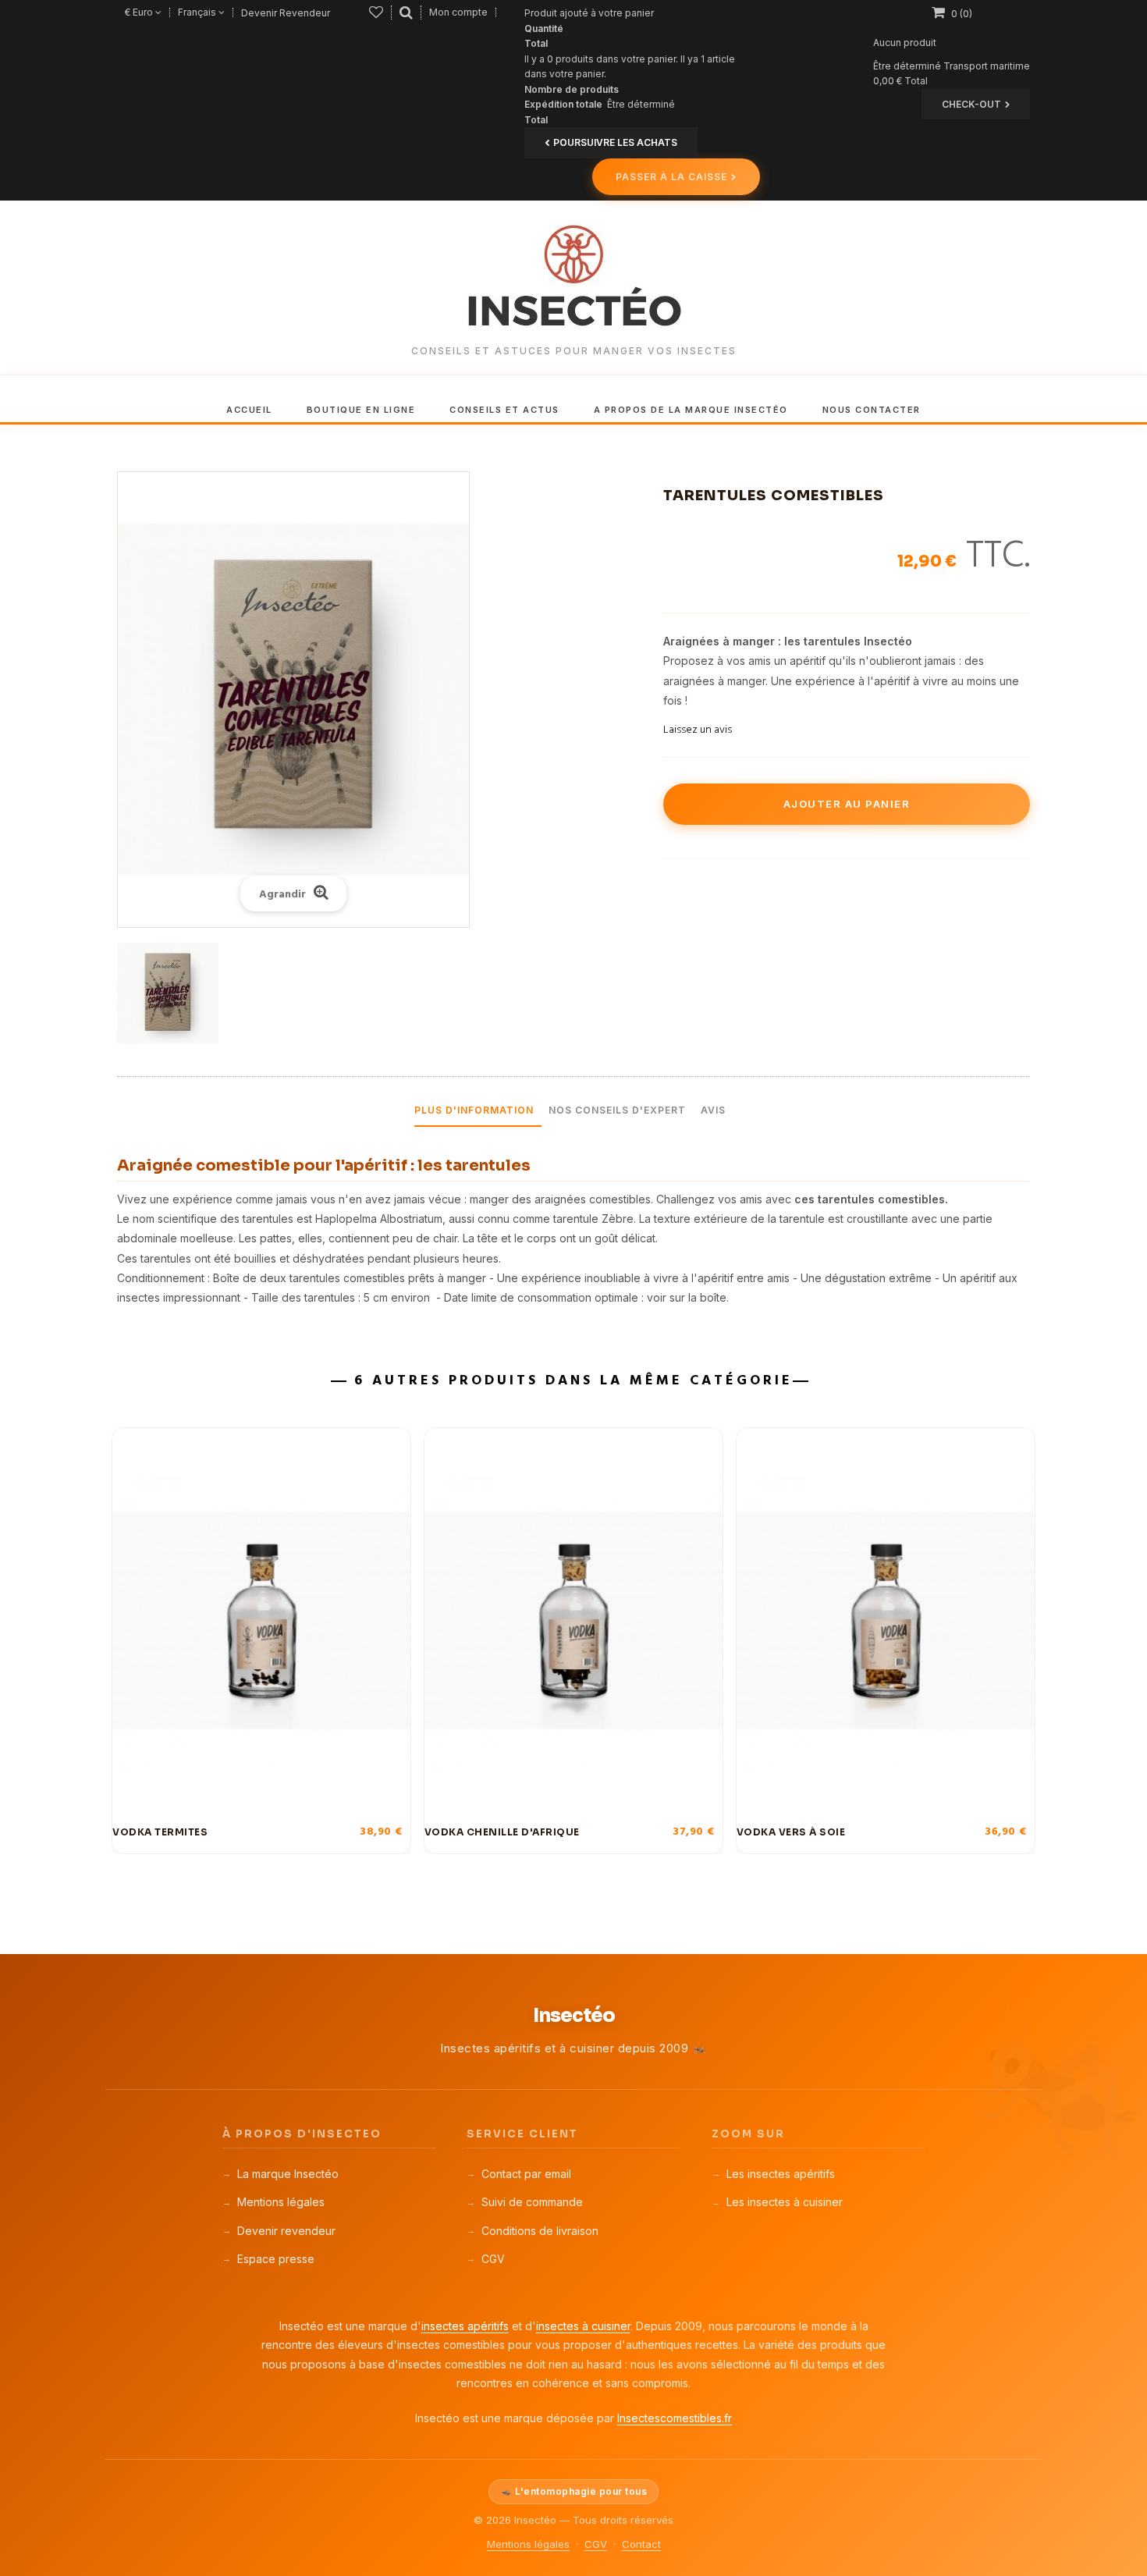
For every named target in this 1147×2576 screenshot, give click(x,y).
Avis (713, 1110)
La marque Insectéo (288, 2174)
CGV (493, 2259)
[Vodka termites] (261, 1621)
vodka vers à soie (791, 1832)
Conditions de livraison (540, 2231)
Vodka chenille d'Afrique (502, 1832)
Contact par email (526, 2174)
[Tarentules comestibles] (168, 993)
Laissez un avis (698, 730)
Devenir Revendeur (286, 13)
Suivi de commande (532, 2202)
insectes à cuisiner (583, 2326)
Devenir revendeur (286, 2231)
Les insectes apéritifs (781, 2174)
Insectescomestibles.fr (675, 2418)
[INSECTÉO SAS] (573, 278)
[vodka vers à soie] (886, 1621)
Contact (641, 2544)
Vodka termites (160, 1832)
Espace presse (276, 2259)
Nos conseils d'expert (617, 1110)
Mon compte (458, 12)
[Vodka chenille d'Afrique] (573, 1621)
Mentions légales (281, 2202)
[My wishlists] (376, 12)
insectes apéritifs (465, 2326)
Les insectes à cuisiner (785, 2202)
